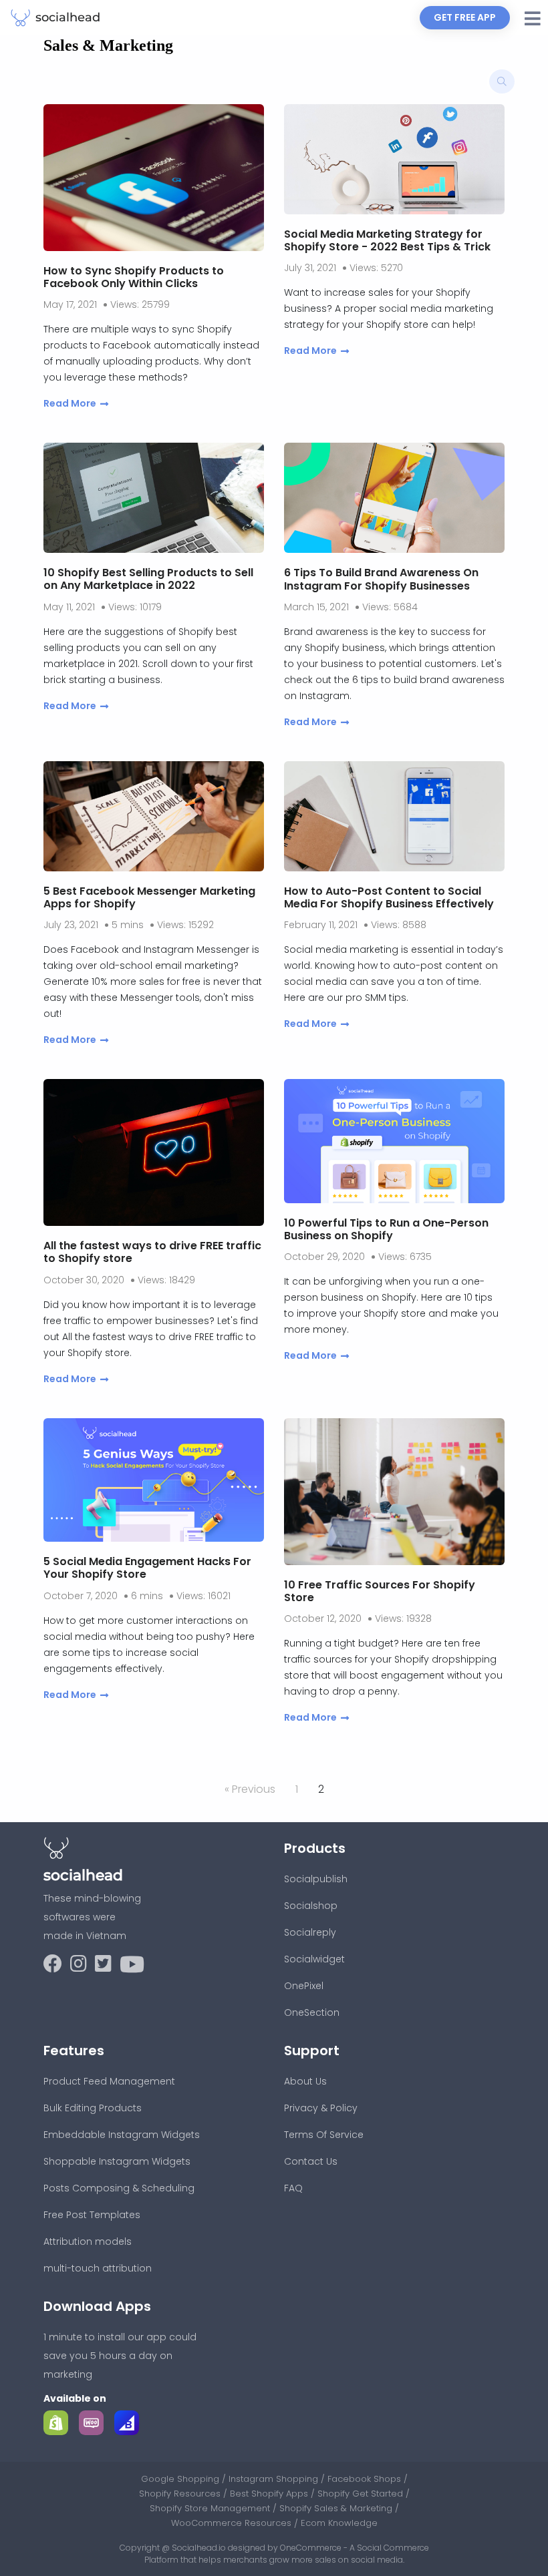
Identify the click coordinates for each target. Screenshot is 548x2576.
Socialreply (310, 1932)
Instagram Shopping (275, 2479)
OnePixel (304, 1986)
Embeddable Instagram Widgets (122, 2135)
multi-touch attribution (98, 2268)
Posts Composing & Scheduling (119, 2188)
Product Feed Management (109, 2081)
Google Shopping (181, 2479)
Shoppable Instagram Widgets (117, 2161)
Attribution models (88, 2241)
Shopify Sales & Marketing (337, 2508)
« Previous (250, 1789)
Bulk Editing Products (93, 2108)
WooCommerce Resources (233, 2523)
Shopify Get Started (362, 2494)
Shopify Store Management (211, 2508)
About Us (305, 2081)
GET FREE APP (465, 17)
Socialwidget (314, 1959)
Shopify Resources (181, 2494)
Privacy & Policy (321, 2108)
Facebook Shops (366, 2479)
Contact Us (311, 2161)
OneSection (312, 2012)
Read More (70, 403)
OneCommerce (311, 2548)
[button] (533, 19)
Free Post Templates (92, 2215)
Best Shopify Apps (270, 2494)
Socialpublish (316, 1879)
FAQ (293, 2188)
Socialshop (311, 1906)
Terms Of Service (324, 2135)
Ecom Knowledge (339, 2523)
